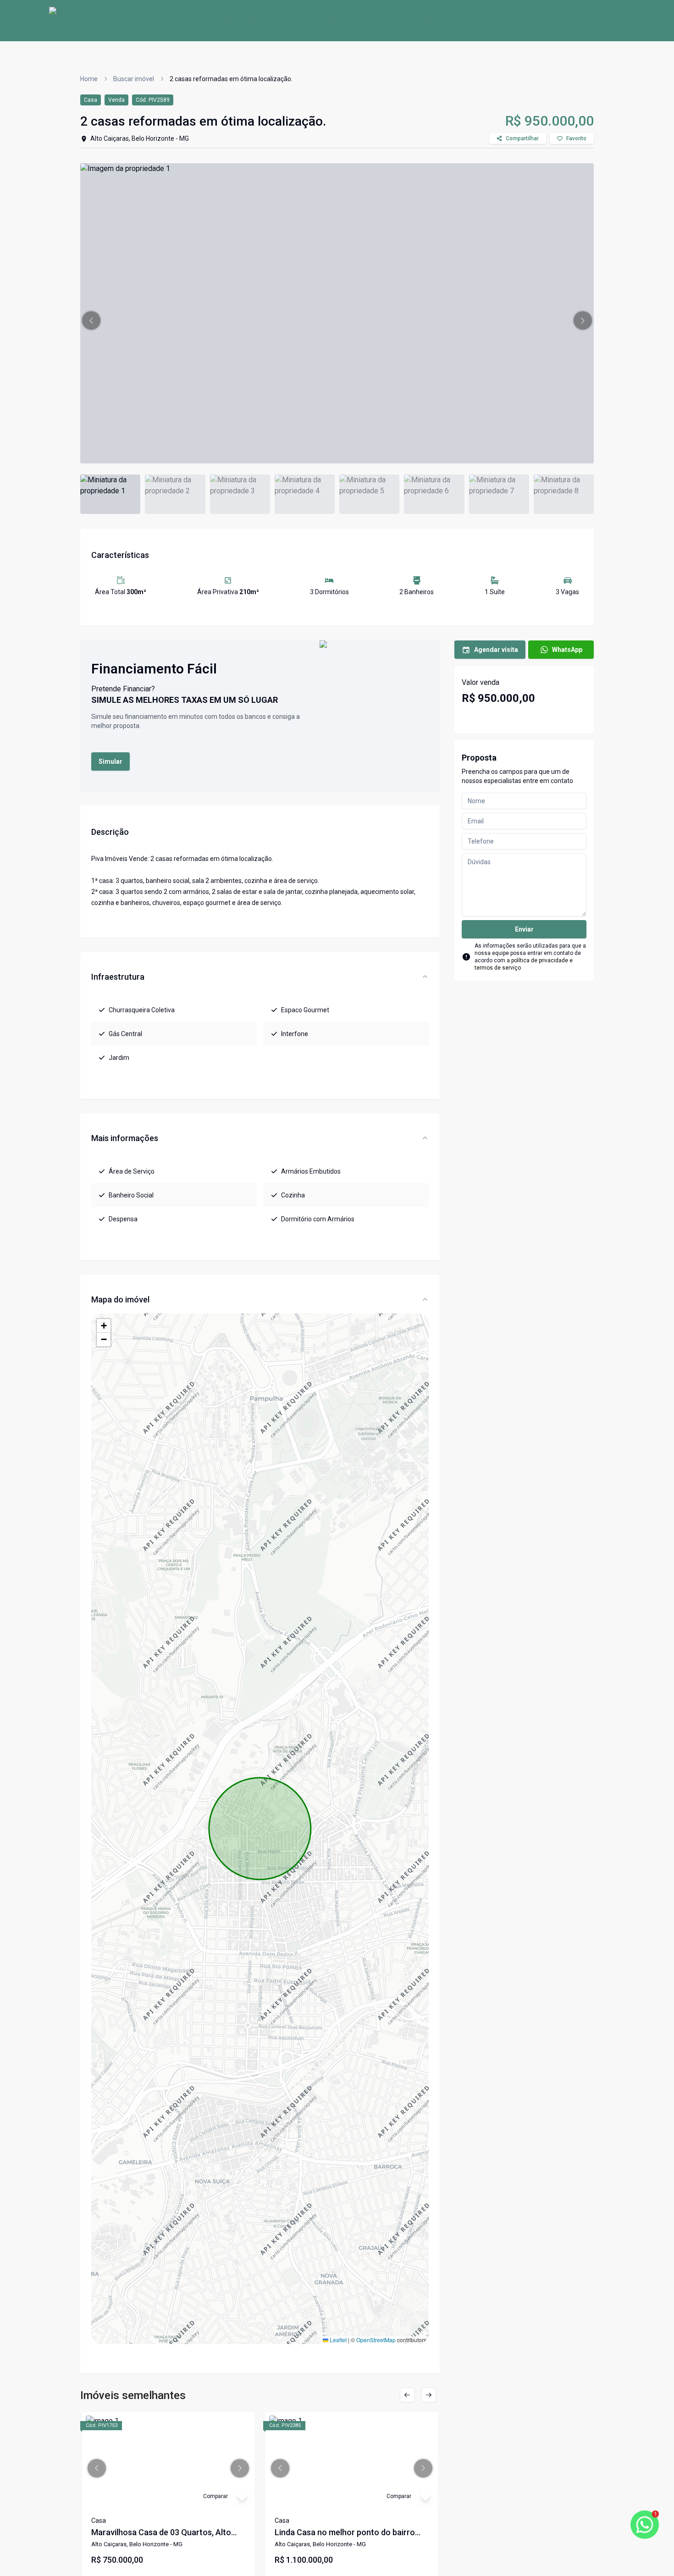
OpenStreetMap (376, 2340)
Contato (437, 20)
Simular (110, 761)
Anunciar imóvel (384, 20)
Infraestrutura (118, 977)
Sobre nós (266, 20)
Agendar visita (496, 650)
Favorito (576, 138)
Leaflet (337, 2340)
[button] (91, 320)
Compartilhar (522, 138)
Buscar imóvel (320, 20)
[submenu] (616, 21)
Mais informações (125, 1138)
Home (227, 20)
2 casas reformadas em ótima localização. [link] (231, 79)
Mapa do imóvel (120, 1299)
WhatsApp (567, 650)
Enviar (524, 929)
